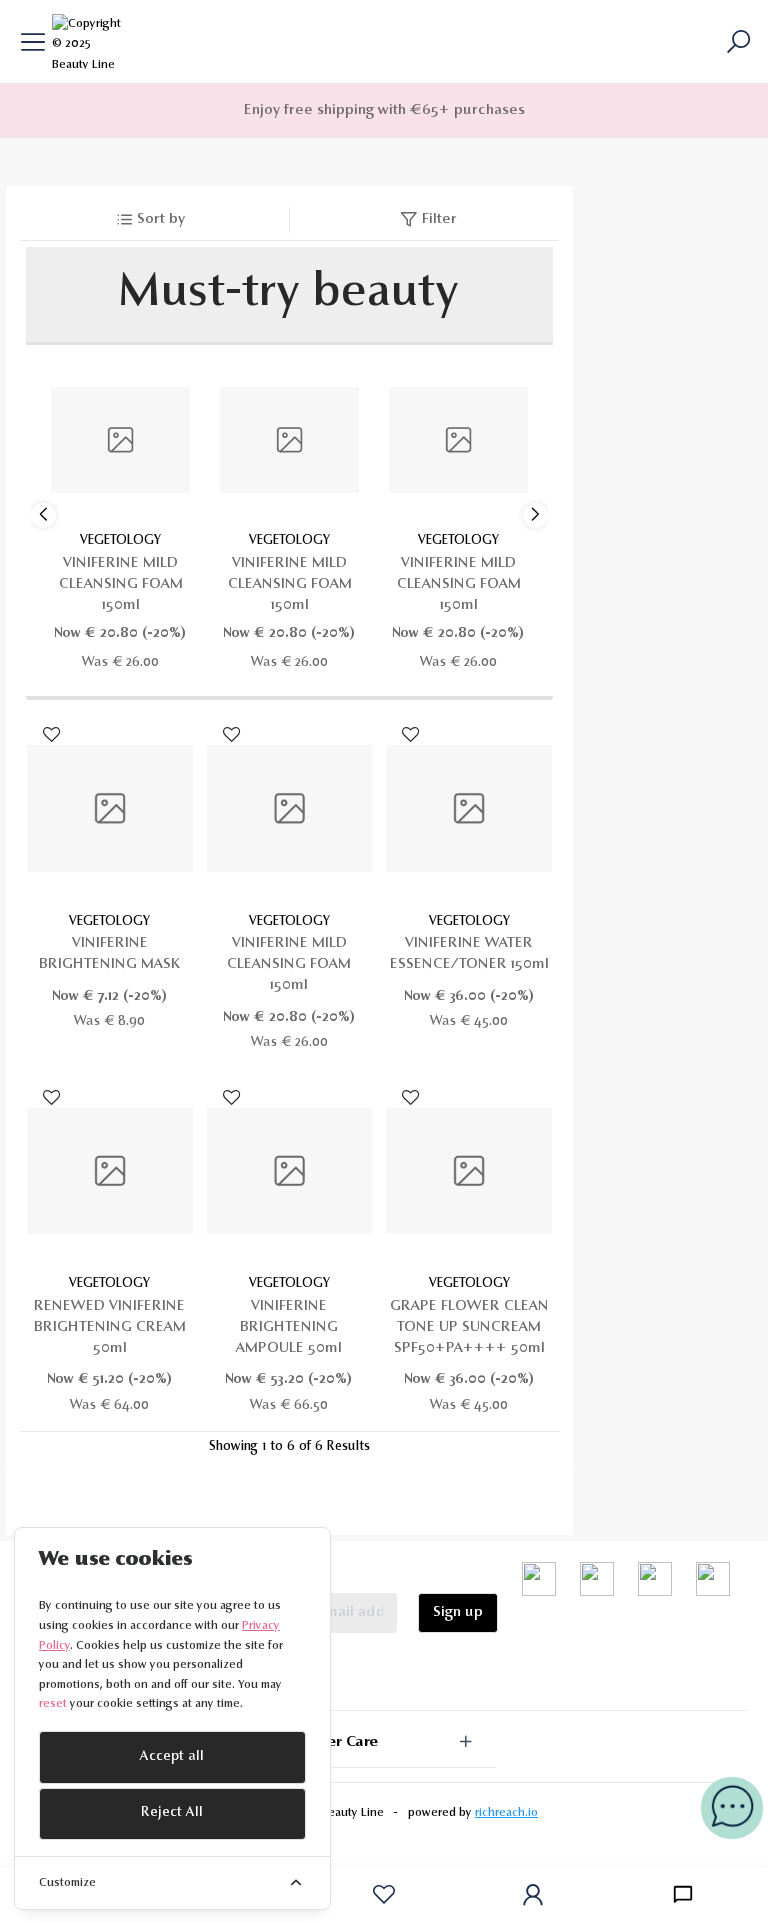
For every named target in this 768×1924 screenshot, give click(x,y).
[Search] (737, 42)
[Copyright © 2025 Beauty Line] (90, 41)
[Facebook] (655, 1579)
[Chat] (683, 1895)
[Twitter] (539, 1579)
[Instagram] (713, 1579)
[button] (535, 515)
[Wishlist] (384, 1895)
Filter (439, 219)
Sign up (458, 1612)
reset (53, 1704)
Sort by (161, 219)
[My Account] (533, 1895)
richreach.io (506, 1813)
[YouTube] (597, 1579)
